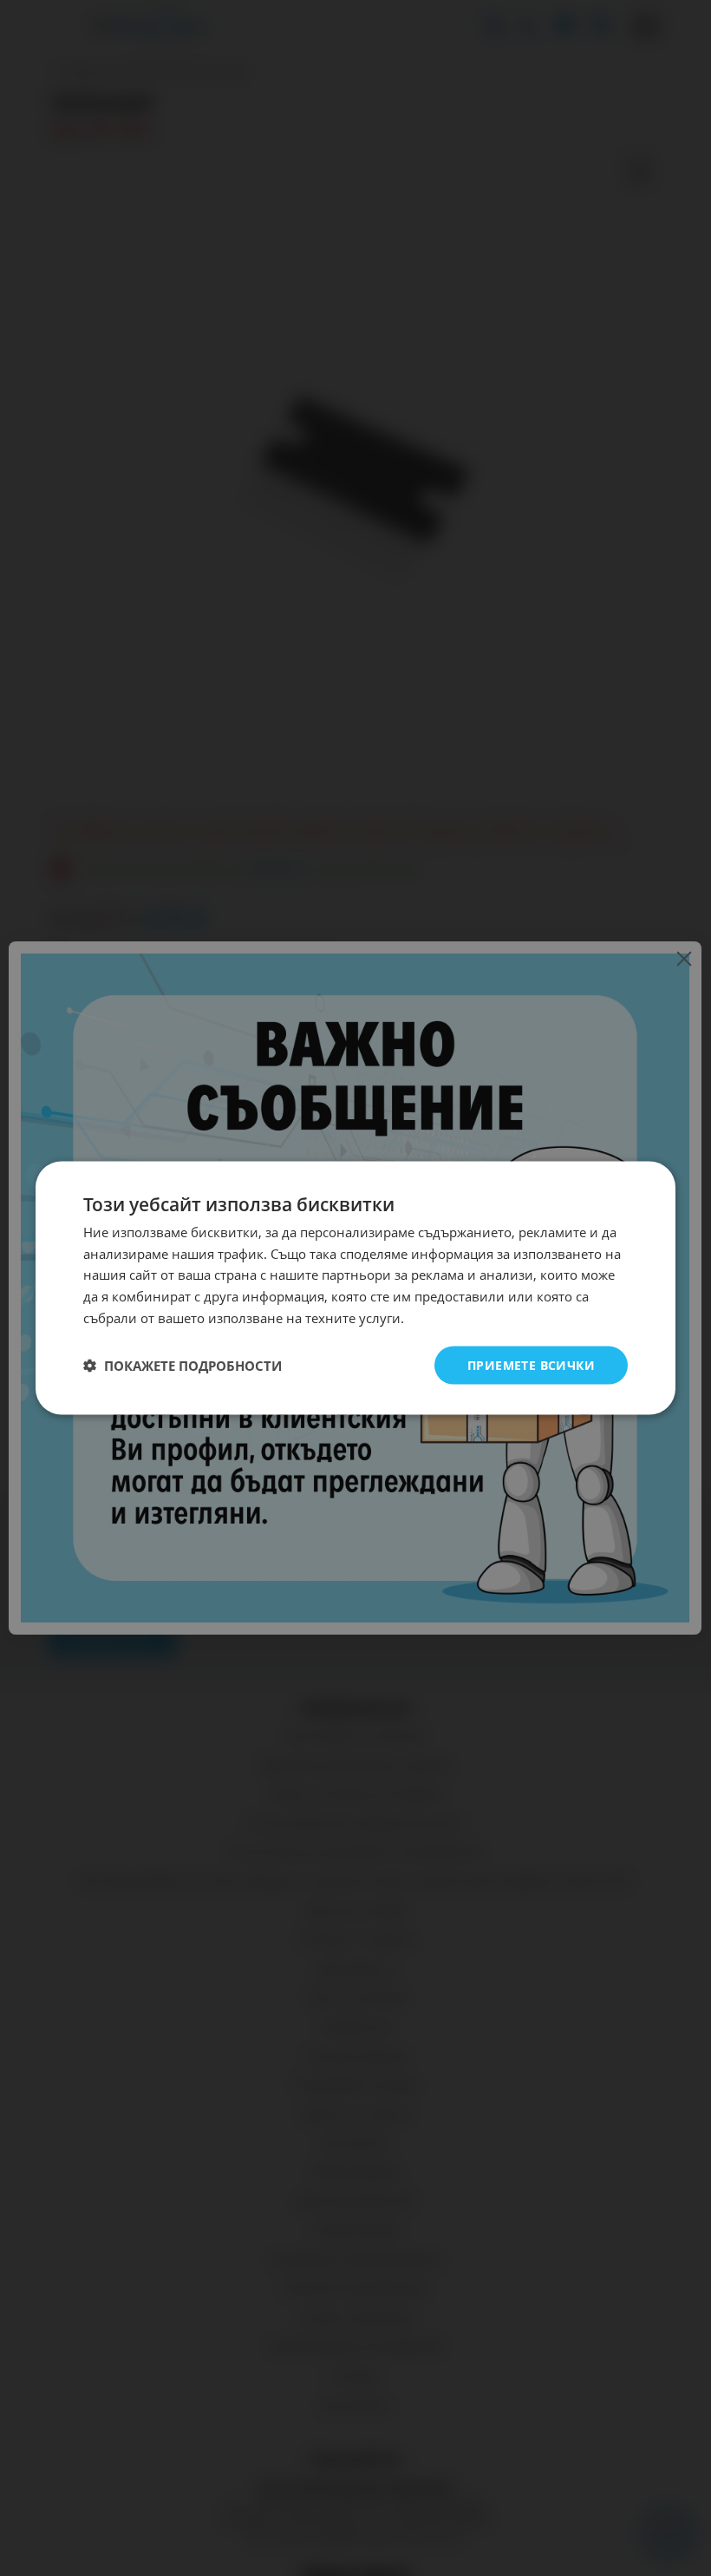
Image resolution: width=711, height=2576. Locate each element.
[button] (183, 1366)
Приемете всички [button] (531, 1364)
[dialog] (355, 1288)
